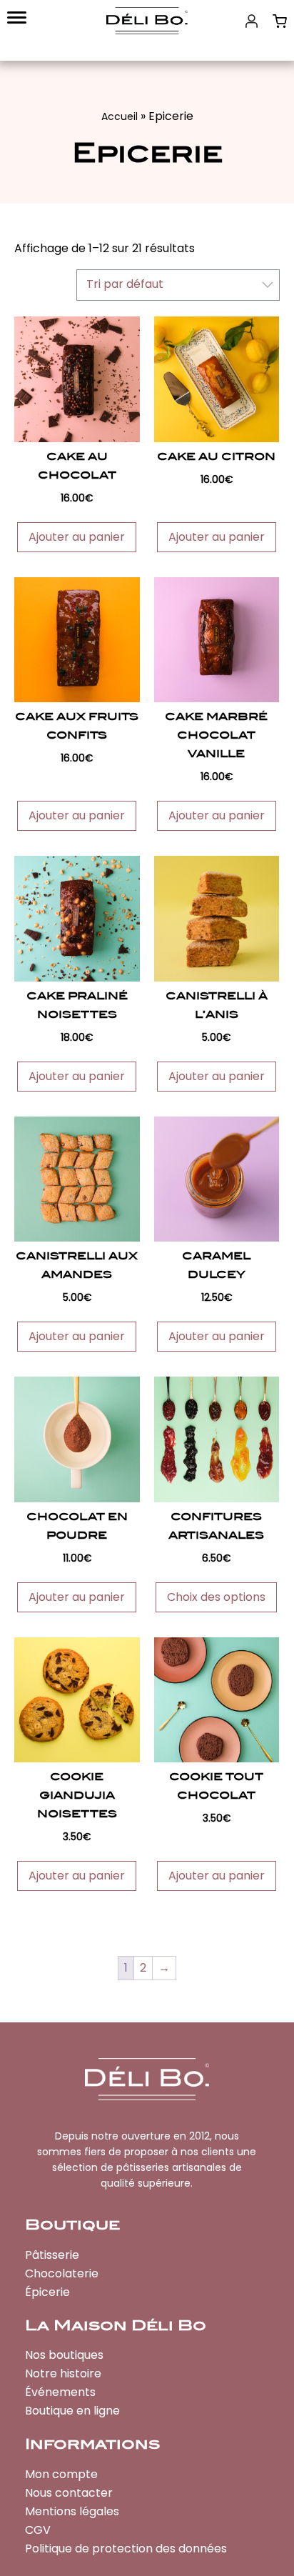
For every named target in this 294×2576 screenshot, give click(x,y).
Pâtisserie (52, 2255)
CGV (38, 2530)
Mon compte (61, 2474)
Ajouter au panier (77, 537)
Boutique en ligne (72, 2411)
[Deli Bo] (147, 21)
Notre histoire (63, 2373)
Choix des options (216, 1597)
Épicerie (47, 2292)
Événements (60, 2392)
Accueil (120, 116)
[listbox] (178, 285)
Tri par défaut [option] (125, 284)
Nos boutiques (64, 2355)
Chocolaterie (62, 2273)
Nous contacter (69, 2493)
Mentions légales (72, 2511)
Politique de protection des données (126, 2548)
